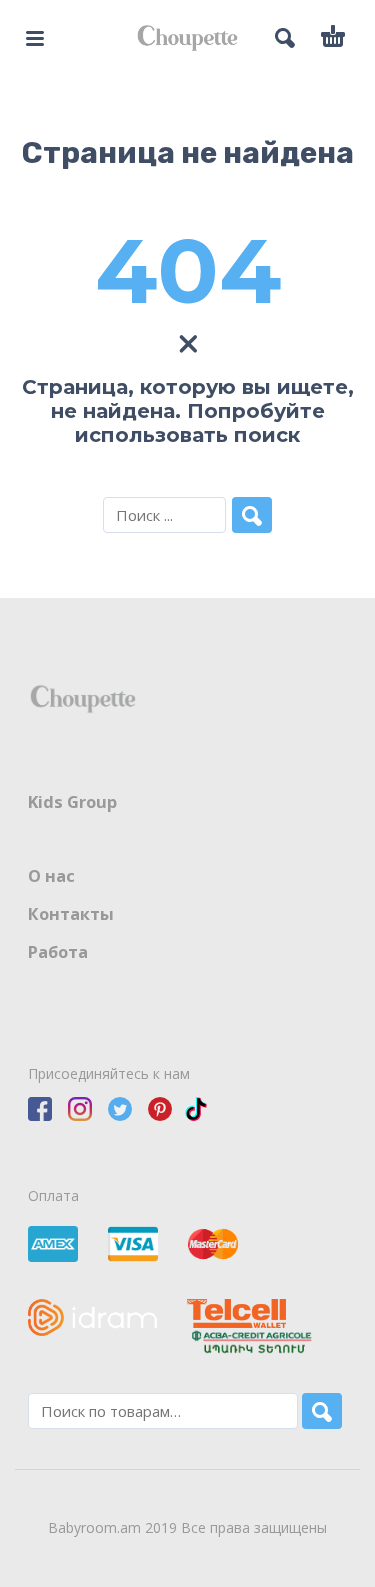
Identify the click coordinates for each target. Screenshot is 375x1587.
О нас (51, 876)
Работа (58, 952)
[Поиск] (322, 1411)
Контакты (71, 914)
